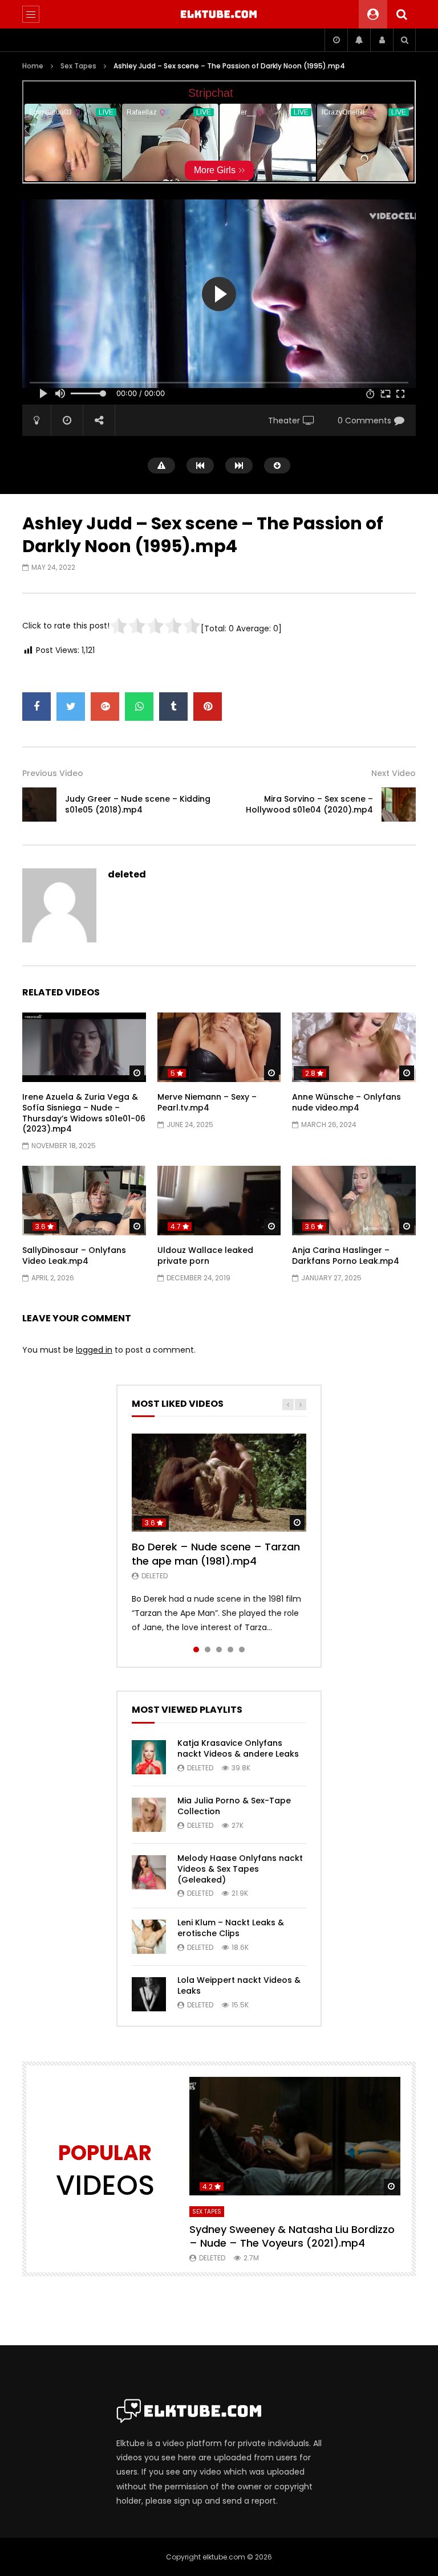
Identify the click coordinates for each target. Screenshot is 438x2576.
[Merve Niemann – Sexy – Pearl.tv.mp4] (219, 1047)
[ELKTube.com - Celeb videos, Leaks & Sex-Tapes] (219, 14)
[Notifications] (359, 40)
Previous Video (53, 773)
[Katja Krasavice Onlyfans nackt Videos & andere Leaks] (149, 1757)
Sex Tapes (78, 66)
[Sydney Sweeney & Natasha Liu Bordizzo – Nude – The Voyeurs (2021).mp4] (295, 2136)
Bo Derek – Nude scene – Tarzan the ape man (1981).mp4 (216, 1554)
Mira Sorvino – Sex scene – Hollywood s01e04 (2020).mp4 (309, 804)
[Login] (382, 40)
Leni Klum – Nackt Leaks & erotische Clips (231, 1928)
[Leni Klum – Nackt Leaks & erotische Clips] (149, 1937)
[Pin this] (208, 707)
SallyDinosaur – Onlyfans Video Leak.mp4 (74, 1256)
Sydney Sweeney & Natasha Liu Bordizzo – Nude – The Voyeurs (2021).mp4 (292, 2236)
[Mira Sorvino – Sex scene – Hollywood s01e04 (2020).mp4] (399, 805)
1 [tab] (196, 1650)
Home (33, 66)
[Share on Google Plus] (105, 707)
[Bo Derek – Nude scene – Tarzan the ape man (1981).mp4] (219, 1483)
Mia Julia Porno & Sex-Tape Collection (234, 1806)
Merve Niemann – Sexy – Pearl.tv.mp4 (207, 1102)
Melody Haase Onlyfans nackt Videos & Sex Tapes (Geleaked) (240, 1869)
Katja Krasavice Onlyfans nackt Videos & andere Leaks (238, 1748)
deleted (127, 874)
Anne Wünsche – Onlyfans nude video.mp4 (346, 1102)
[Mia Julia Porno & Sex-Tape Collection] (149, 1815)
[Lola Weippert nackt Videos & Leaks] (149, 1994)
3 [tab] (219, 1650)
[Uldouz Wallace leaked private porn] (219, 1201)
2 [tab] (208, 1650)
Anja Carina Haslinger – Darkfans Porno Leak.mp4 (346, 1256)
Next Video (394, 773)
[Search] (401, 14)
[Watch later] (336, 40)
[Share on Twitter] (71, 707)
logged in (94, 1350)
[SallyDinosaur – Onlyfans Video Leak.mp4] (84, 1201)
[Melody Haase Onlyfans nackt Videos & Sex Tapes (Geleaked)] (149, 1872)
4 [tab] (230, 1650)
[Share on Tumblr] (173, 707)
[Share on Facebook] (36, 707)
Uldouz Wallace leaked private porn (205, 1256)
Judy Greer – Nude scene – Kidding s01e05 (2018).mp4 (138, 804)
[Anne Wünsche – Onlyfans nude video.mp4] (354, 1047)
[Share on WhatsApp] (139, 707)
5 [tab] (242, 1650)
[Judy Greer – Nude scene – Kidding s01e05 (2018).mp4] (39, 805)
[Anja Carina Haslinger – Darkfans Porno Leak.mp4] (354, 1201)
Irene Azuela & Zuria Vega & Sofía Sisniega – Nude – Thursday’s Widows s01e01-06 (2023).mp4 (84, 1113)
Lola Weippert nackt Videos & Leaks (239, 1985)
